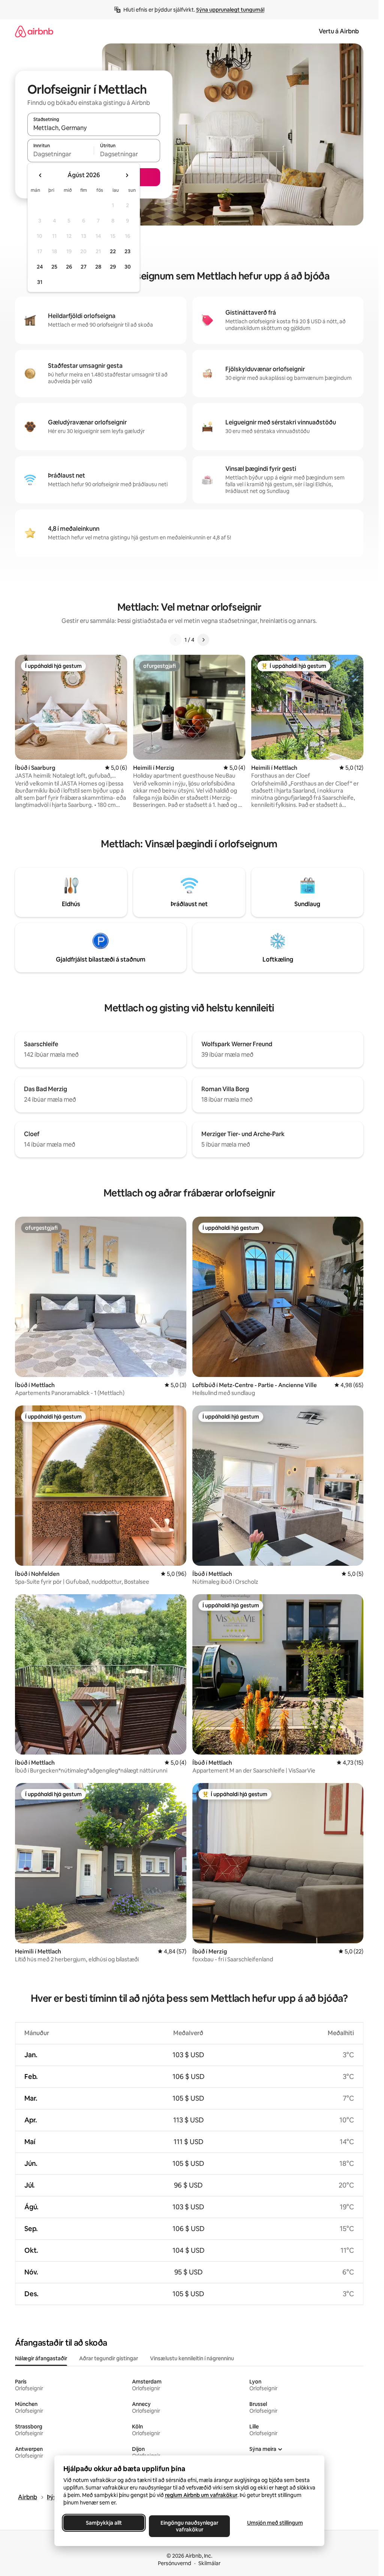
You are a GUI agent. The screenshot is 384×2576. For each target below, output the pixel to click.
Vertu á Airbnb (339, 31)
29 (113, 267)
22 (113, 251)
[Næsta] (203, 640)
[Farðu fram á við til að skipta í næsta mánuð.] (127, 175)
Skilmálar (209, 2563)
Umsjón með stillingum (275, 2523)
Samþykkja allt (104, 2523)
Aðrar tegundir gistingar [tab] (109, 2358)
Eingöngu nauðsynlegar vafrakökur (189, 2526)
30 (128, 267)
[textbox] (61, 154)
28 (98, 267)
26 (69, 267)
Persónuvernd (175, 2563)
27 (84, 267)
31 (40, 282)
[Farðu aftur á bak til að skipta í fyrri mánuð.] (40, 175)
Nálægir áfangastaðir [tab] (41, 2358)
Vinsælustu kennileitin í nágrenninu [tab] (192, 2358)
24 (40, 267)
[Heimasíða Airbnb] (34, 31)
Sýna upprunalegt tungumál (230, 10)
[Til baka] (175, 640)
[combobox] (94, 128)
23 (127, 251)
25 (54, 267)
